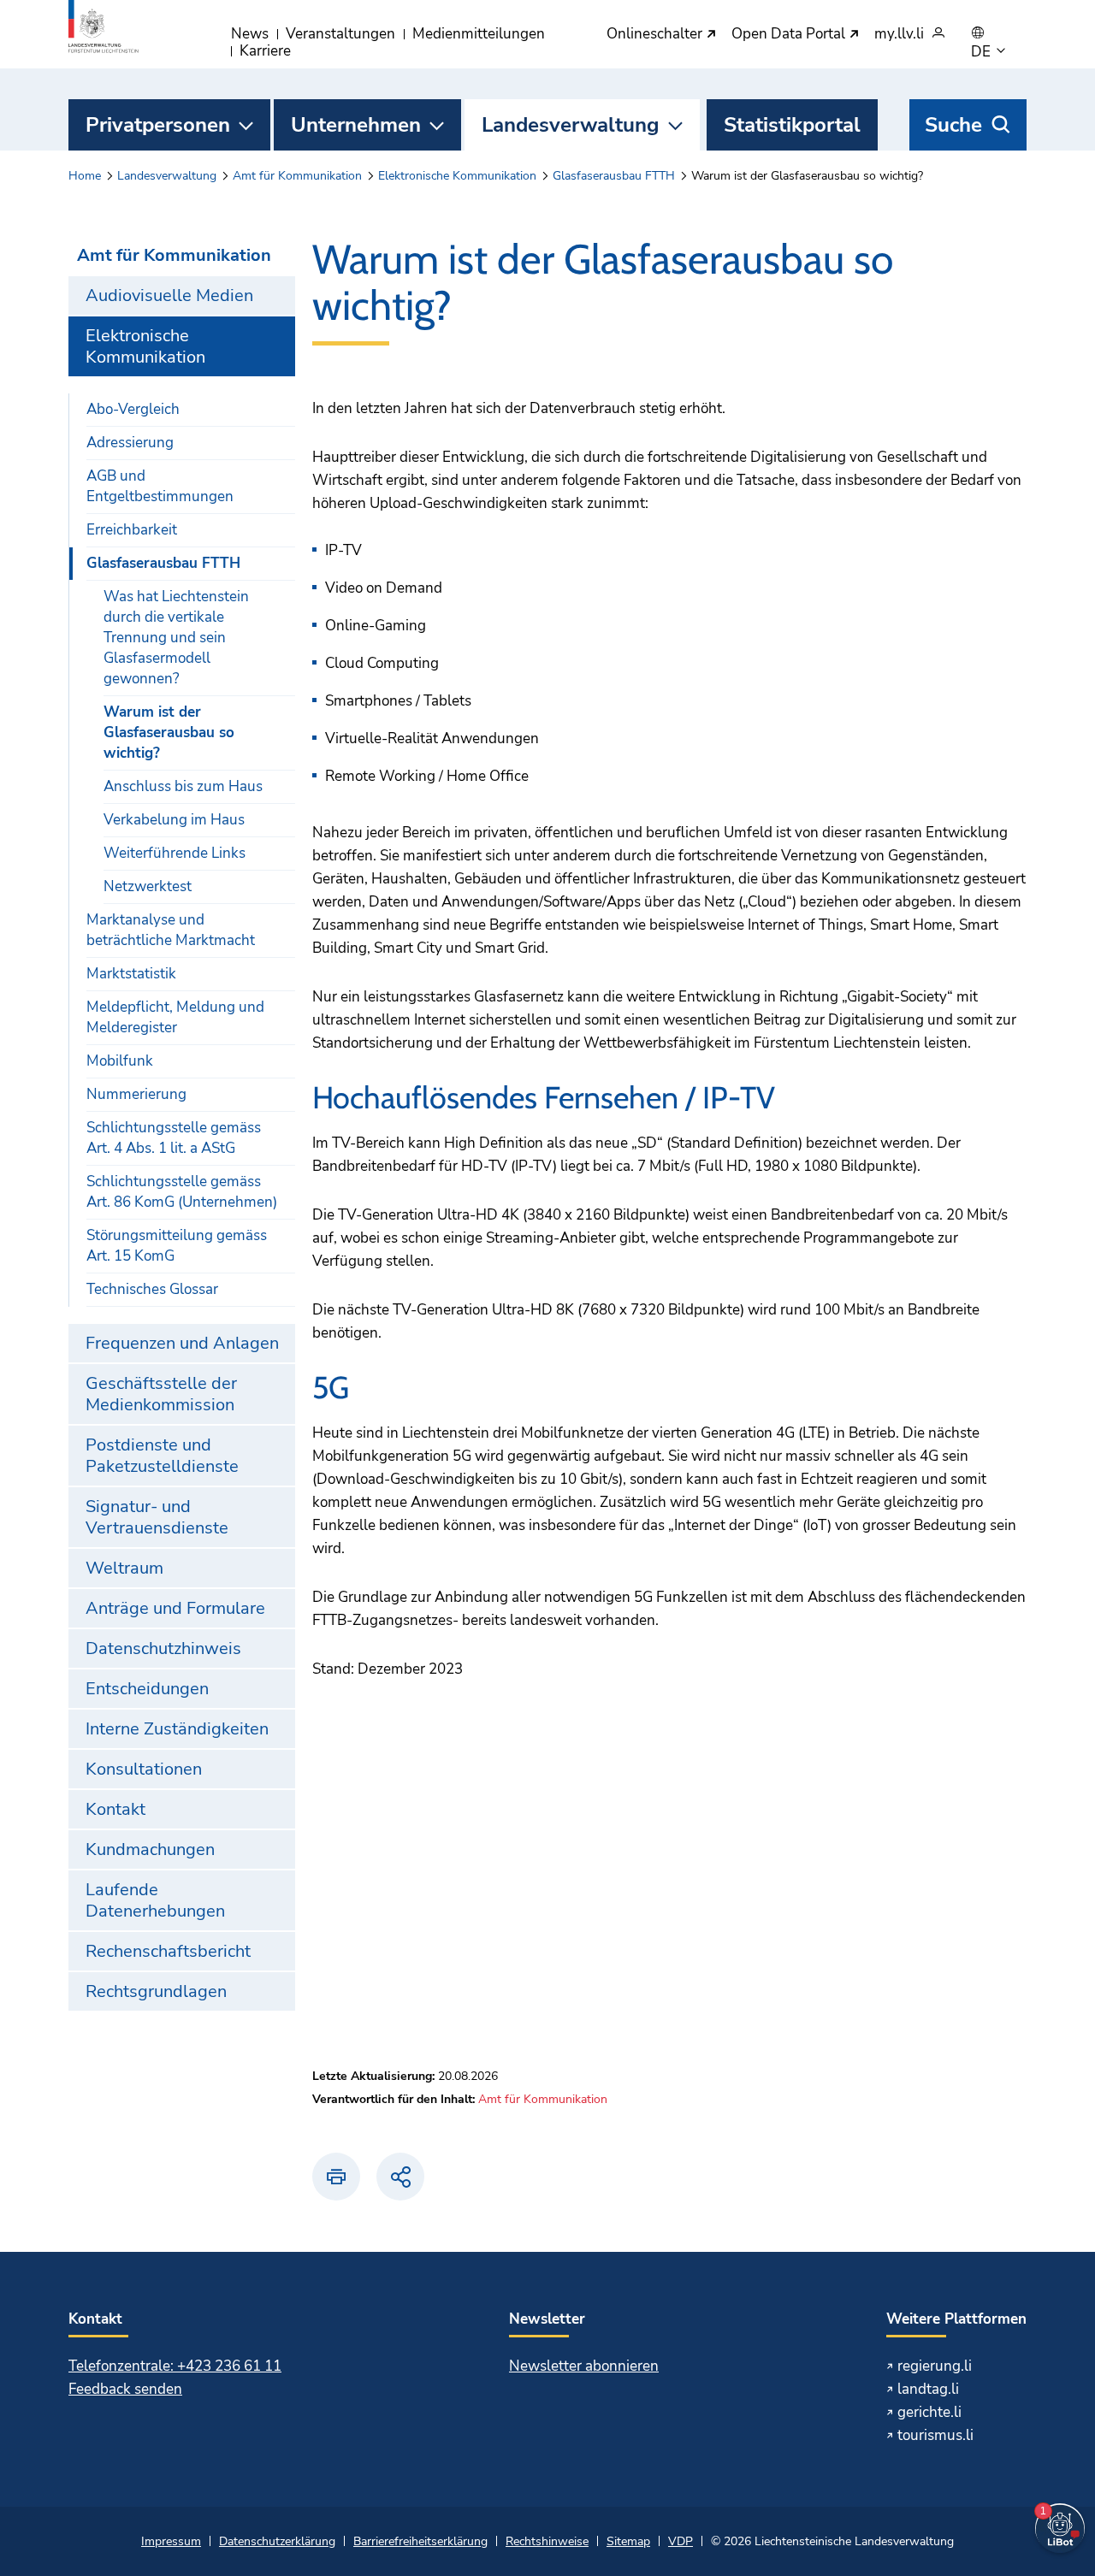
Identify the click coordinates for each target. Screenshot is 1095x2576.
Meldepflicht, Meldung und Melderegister (175, 1017)
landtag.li (928, 2389)
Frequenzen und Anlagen (182, 1343)
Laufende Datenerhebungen (155, 1900)
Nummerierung (136, 1094)
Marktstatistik (131, 974)
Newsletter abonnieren (584, 2366)
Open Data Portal (790, 35)
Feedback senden (125, 2389)
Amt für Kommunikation (297, 176)
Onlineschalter (656, 35)
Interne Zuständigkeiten (177, 1729)
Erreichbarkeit (132, 530)
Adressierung (130, 443)
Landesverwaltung (571, 125)
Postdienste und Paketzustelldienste (162, 1456)
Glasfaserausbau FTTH (614, 176)
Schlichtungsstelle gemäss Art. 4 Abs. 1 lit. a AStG (174, 1138)
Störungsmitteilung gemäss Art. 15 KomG (177, 1246)
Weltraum (124, 1568)
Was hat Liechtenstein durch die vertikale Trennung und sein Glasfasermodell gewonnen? (176, 638)
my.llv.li (899, 35)
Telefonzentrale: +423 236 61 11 (175, 2366)
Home (85, 176)
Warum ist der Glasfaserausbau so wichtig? (169, 733)
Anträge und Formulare (175, 1608)
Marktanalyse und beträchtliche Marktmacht (171, 930)
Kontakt (115, 1809)
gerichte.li (929, 2412)
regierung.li (935, 2366)
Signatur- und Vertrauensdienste (157, 1517)
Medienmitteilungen (479, 34)
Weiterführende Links (175, 853)
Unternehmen (356, 125)
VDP (681, 2541)
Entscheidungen (147, 1689)
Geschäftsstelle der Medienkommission (161, 1394)
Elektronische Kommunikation (457, 176)
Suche (953, 125)
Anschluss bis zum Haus (183, 786)
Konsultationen (144, 1769)
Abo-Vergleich (133, 409)
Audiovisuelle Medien (169, 295)
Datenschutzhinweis (163, 1648)
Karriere (265, 51)
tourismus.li (935, 2435)
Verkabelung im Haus (174, 820)
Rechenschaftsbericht (168, 1951)
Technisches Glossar (152, 1289)
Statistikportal (792, 125)
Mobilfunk (120, 1061)
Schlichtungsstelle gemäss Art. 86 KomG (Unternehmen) (182, 1192)
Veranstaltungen (340, 34)
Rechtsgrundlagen (156, 1991)
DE (983, 52)
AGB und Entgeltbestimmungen (160, 486)
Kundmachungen (150, 1849)
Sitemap (628, 2541)
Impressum (171, 2541)
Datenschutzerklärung (277, 2541)
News (250, 34)
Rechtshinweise (547, 2541)
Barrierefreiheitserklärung (420, 2541)
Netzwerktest (148, 886)
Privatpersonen (158, 125)
